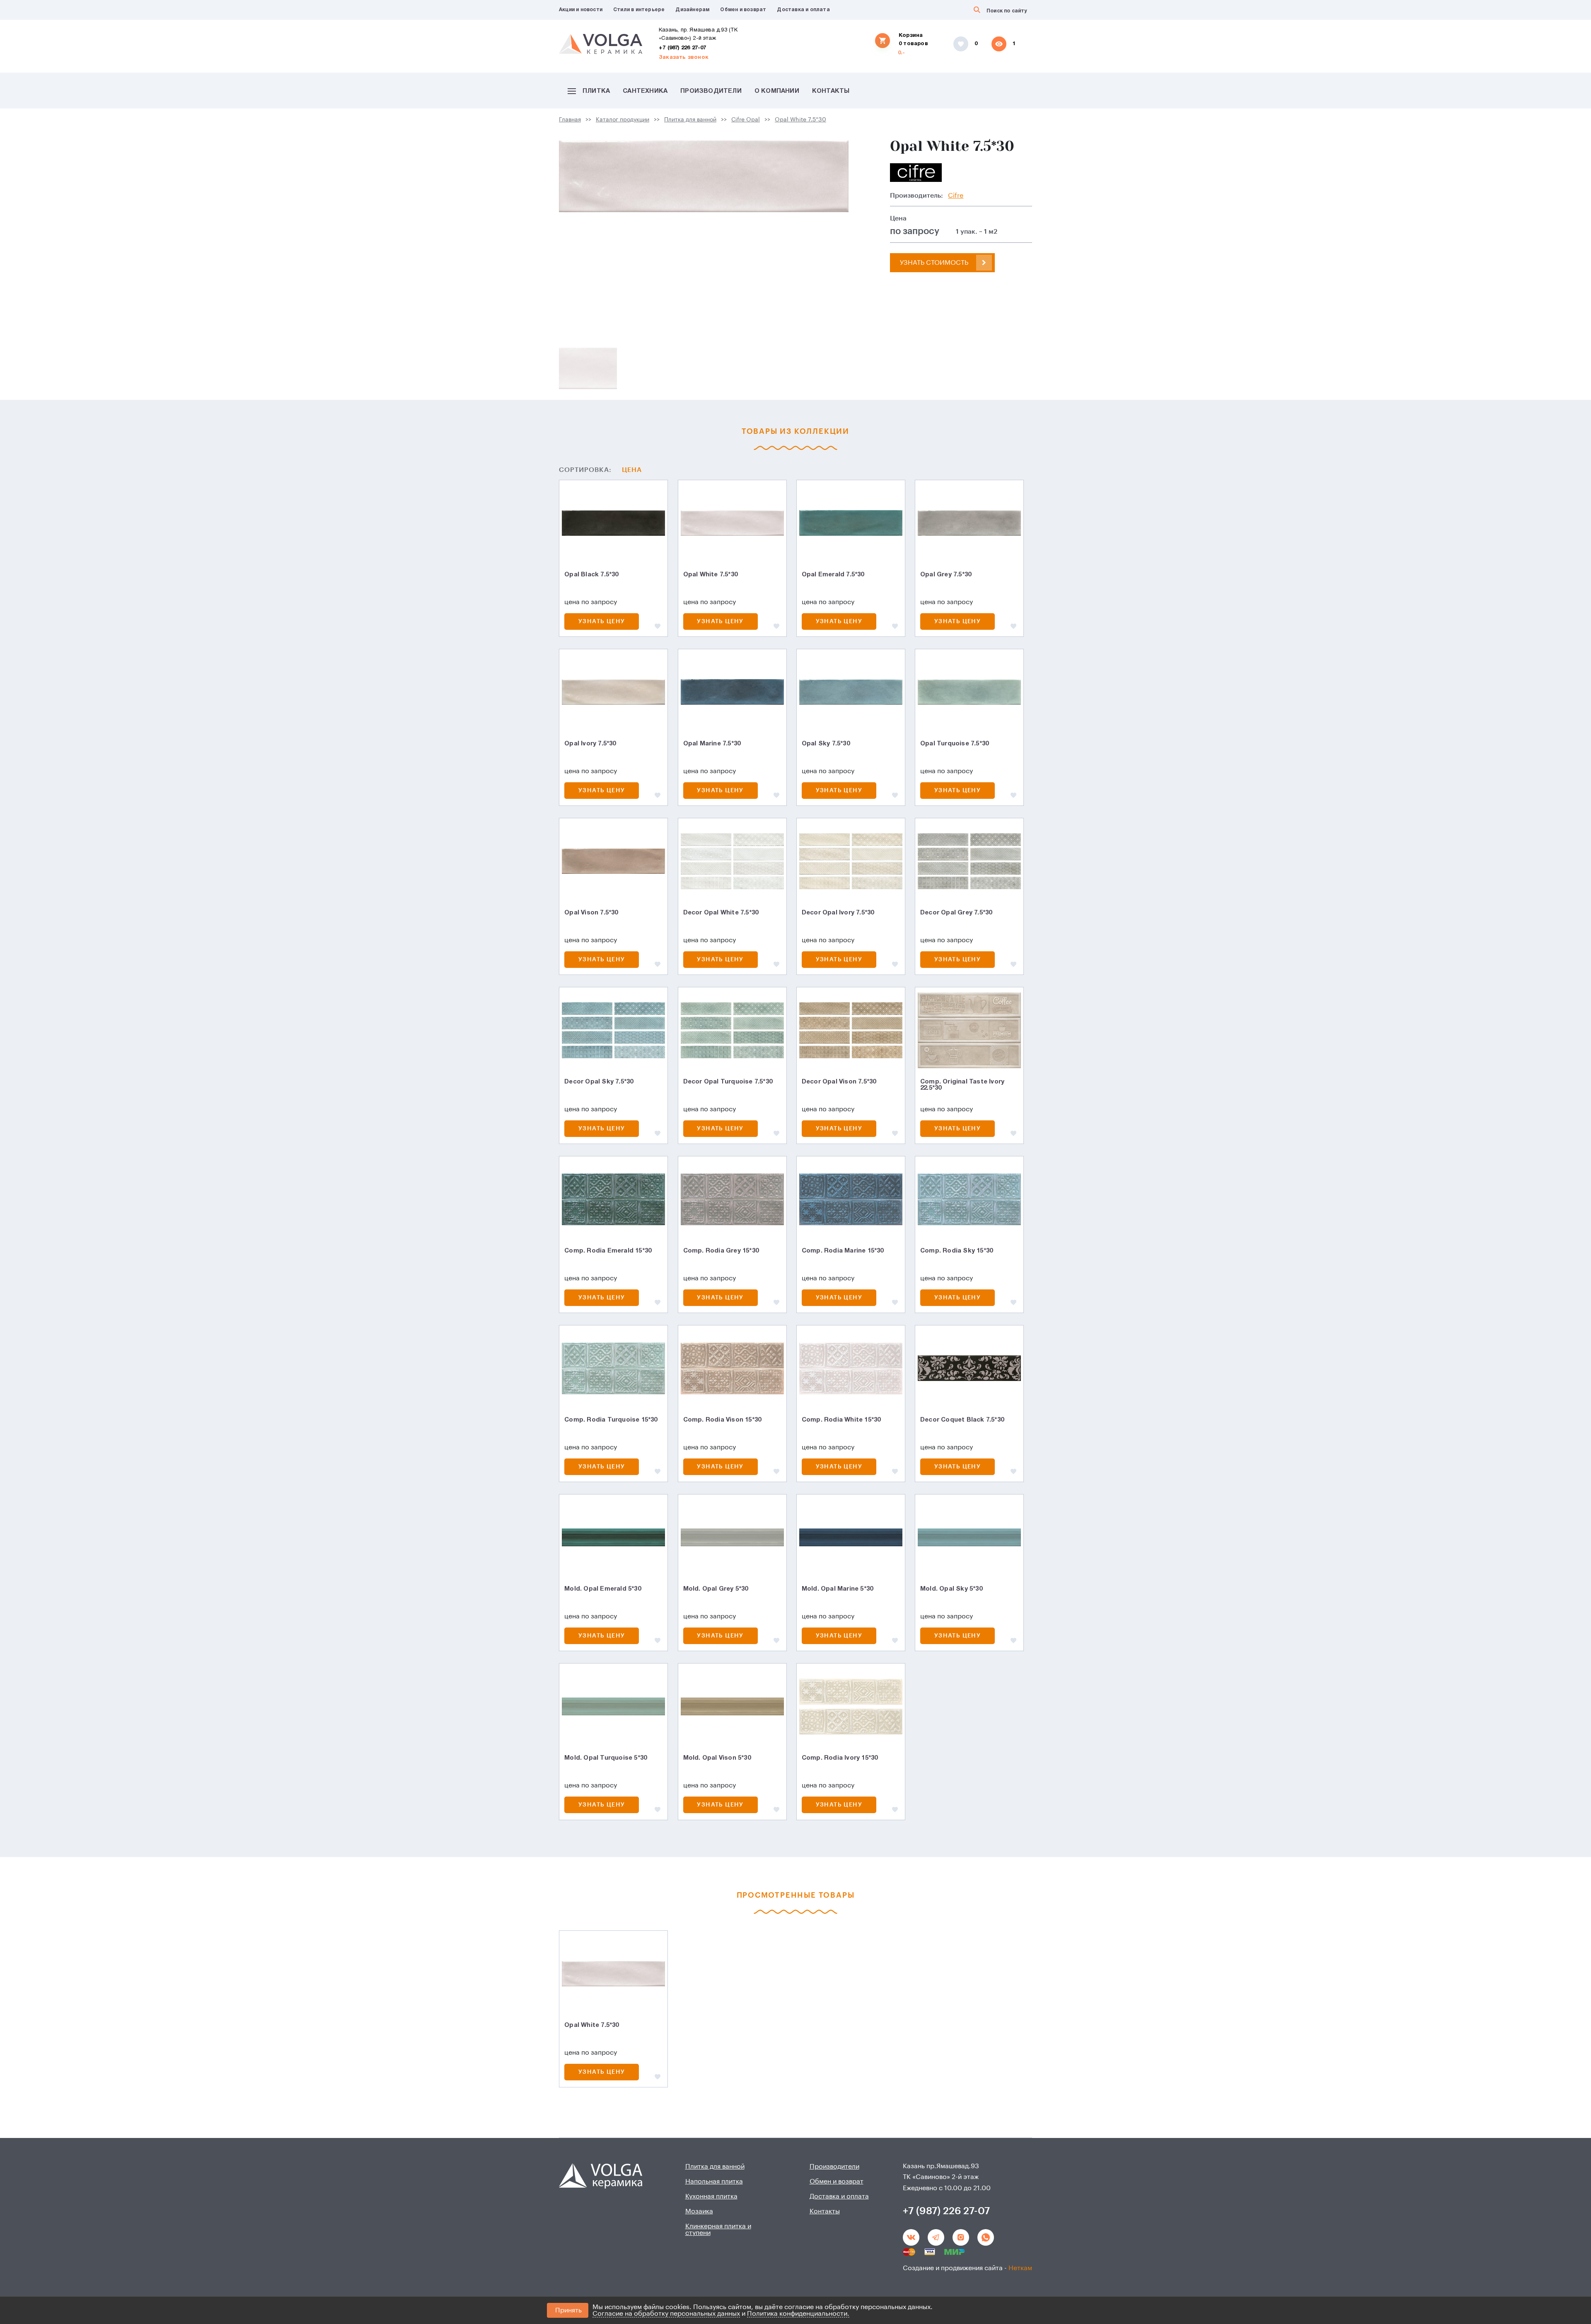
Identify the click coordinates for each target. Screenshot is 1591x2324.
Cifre (956, 196)
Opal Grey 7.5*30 (946, 575)
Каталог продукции (623, 120)
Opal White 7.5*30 (800, 120)
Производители (711, 91)
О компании (777, 91)
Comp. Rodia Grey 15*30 (721, 1251)
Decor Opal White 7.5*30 (721, 913)
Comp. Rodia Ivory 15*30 (840, 1758)
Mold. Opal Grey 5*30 (716, 1589)
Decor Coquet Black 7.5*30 (962, 1420)
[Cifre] (916, 173)
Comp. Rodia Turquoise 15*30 (611, 1420)
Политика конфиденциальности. (798, 2314)
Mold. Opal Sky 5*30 (951, 1589)
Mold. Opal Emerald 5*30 (603, 1589)
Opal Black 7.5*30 (591, 575)
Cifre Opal (746, 120)
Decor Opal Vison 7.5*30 (839, 1082)
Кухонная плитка (711, 2196)
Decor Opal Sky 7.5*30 (599, 1082)
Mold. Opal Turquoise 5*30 (606, 1758)
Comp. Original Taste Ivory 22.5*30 (962, 1085)
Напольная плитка (714, 2181)
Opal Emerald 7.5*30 (833, 575)
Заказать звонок (684, 58)
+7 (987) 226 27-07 (683, 48)
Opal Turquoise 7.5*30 (954, 744)
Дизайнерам (692, 10)
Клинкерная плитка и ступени (718, 2230)
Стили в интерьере (639, 10)
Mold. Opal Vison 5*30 (717, 1758)
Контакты (831, 91)
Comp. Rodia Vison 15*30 (722, 1420)
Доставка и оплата (803, 10)
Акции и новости (581, 10)
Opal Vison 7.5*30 (591, 913)
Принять (568, 2310)
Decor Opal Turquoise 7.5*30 (728, 1082)
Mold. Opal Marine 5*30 (837, 1589)
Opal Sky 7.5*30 (826, 744)
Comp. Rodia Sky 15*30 (956, 1251)
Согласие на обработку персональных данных (666, 2314)
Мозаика (699, 2211)
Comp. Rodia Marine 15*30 (843, 1251)
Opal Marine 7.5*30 (712, 744)
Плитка (596, 91)
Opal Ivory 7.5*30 (590, 744)
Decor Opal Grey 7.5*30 (956, 913)
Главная (570, 120)
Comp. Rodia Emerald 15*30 (608, 1251)
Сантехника (645, 91)
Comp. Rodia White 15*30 (841, 1420)
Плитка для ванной (690, 120)
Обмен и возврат (743, 10)
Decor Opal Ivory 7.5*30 (838, 913)
